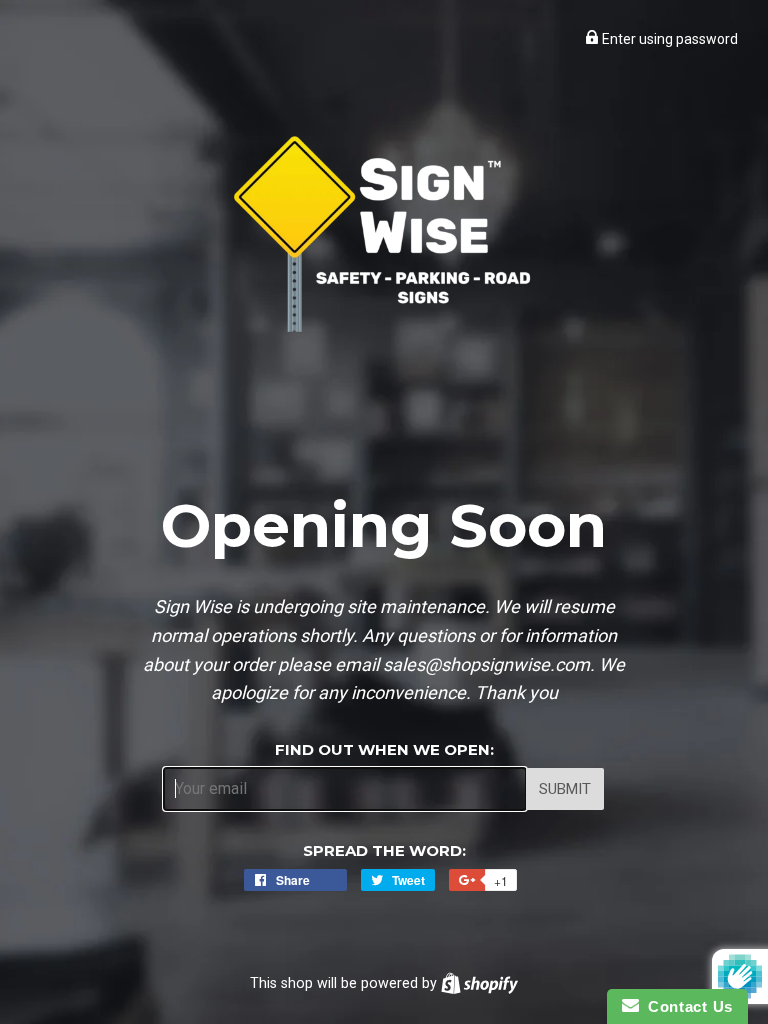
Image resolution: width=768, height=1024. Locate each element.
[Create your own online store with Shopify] (479, 983)
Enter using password (668, 39)
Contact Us (686, 1006)
